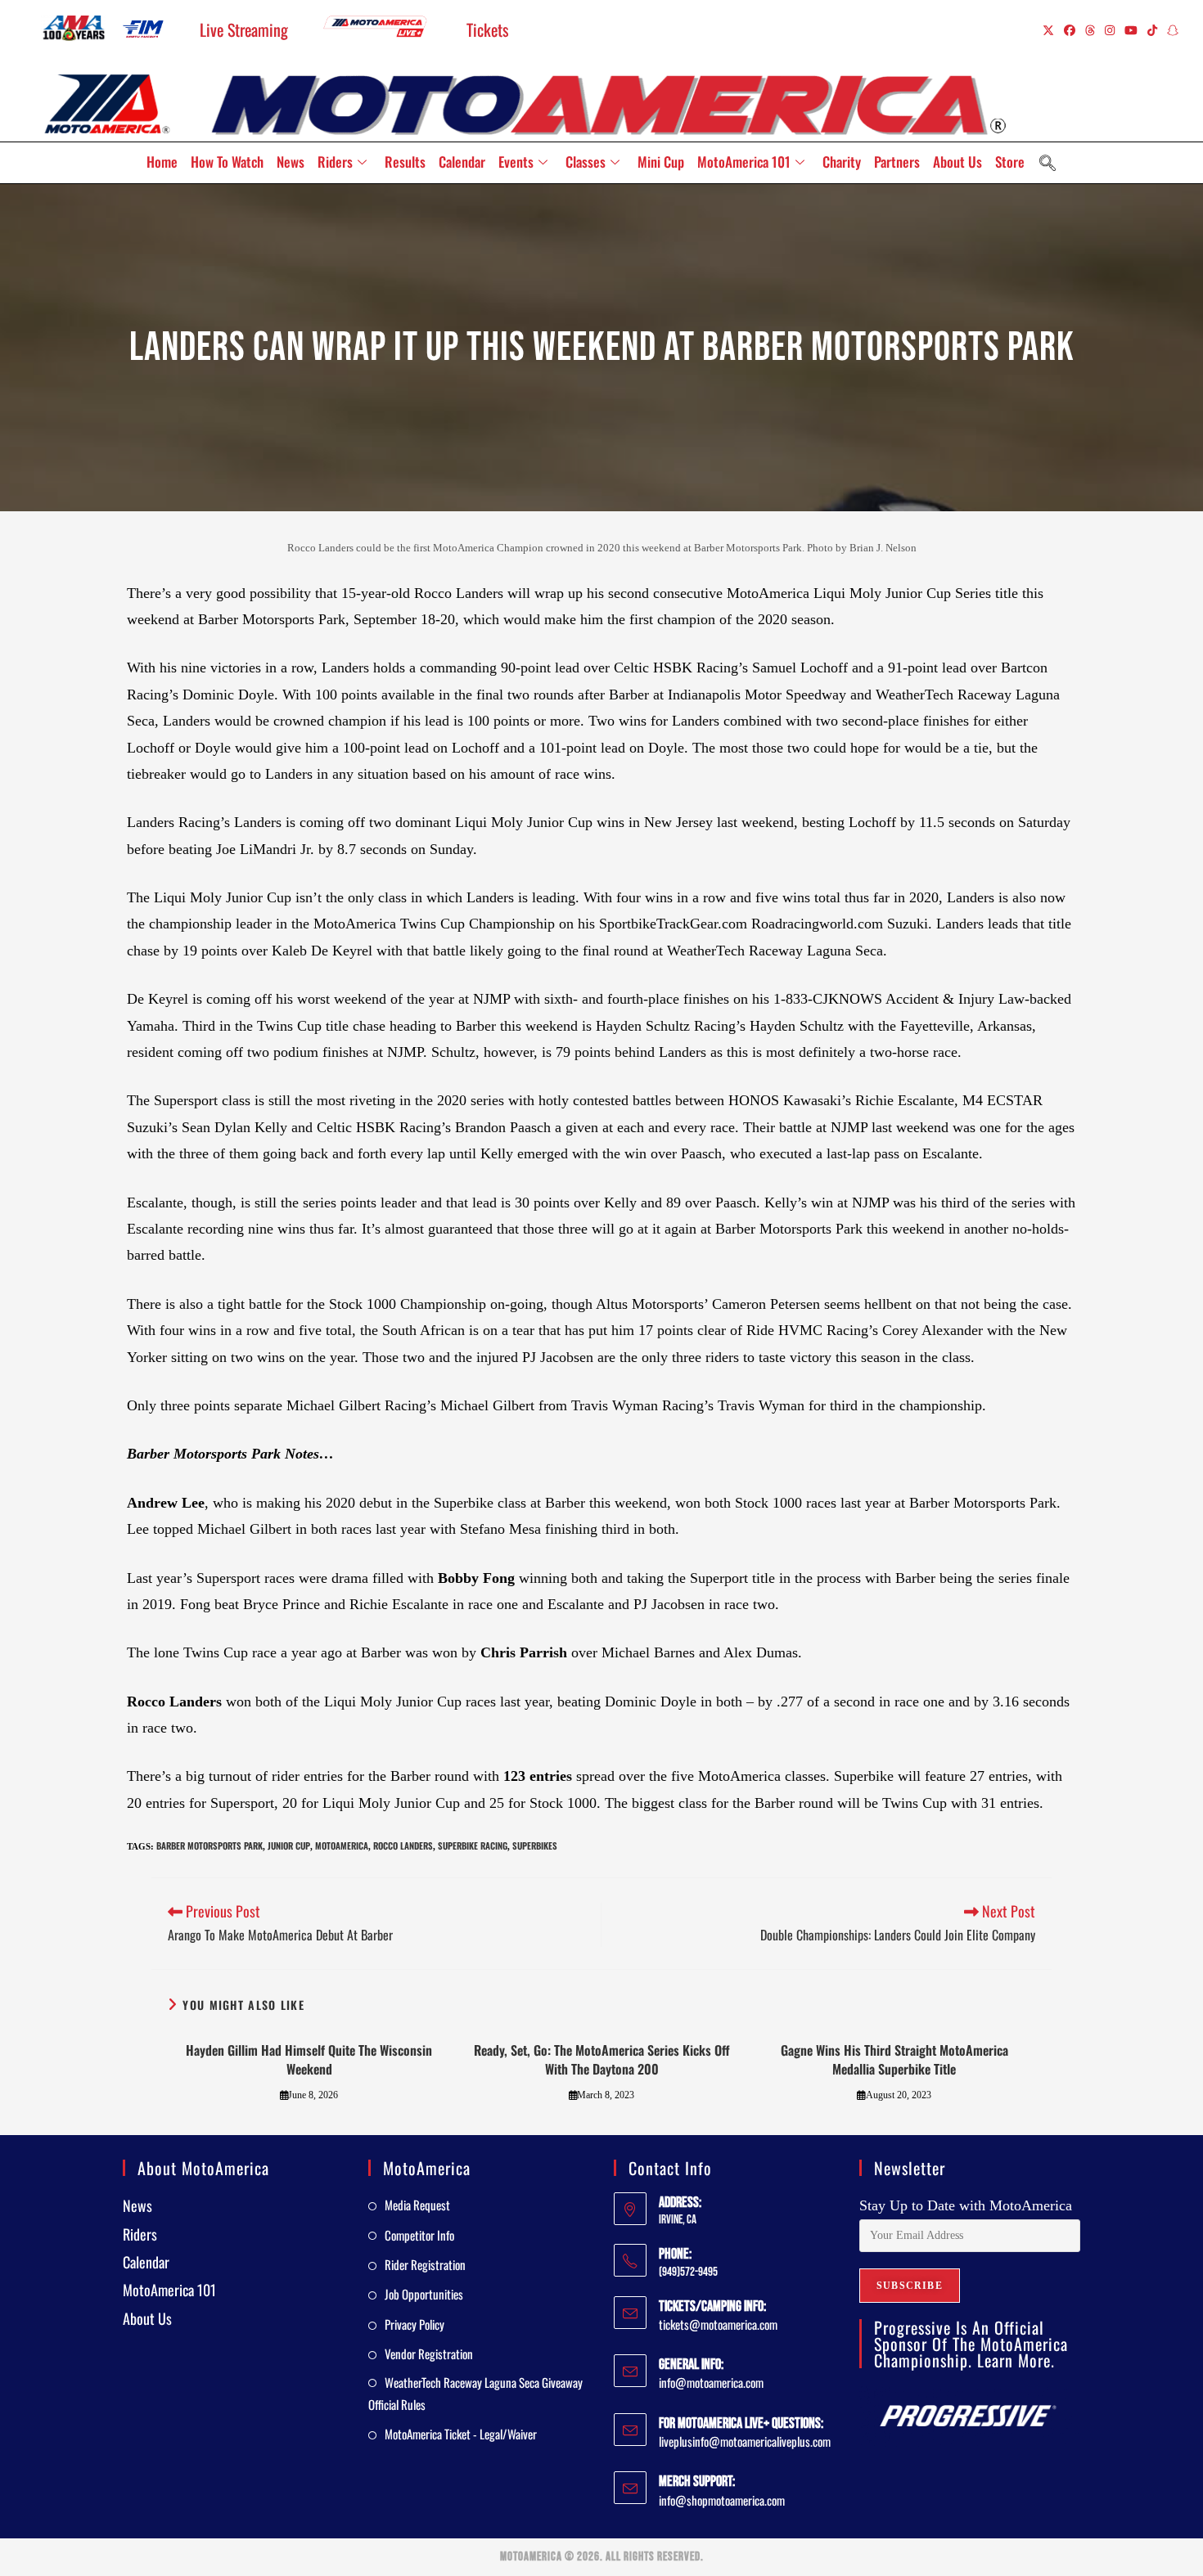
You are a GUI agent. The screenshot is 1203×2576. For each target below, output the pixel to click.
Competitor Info (419, 2235)
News (291, 162)
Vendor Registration (429, 2353)
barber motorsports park (210, 1845)
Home (162, 162)
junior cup (289, 1845)
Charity (842, 162)
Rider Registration (425, 2264)
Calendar (462, 162)
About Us (957, 162)
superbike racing (473, 1845)
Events (516, 162)
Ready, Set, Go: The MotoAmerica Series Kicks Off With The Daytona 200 (602, 2059)
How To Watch (227, 162)
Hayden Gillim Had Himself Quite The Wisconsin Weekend (309, 2059)
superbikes (535, 1845)
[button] (1048, 163)
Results (405, 162)
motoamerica (342, 1845)
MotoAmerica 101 (744, 162)
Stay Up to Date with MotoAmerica (966, 2205)
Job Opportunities (424, 2294)
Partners (897, 162)
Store (1010, 162)
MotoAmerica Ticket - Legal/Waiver (461, 2434)
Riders (335, 162)
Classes (586, 162)
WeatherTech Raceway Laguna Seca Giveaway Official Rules (475, 2393)
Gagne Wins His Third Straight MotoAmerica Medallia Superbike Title (894, 2059)
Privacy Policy (415, 2324)
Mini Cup (661, 162)
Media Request (417, 2205)
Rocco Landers (403, 1845)
